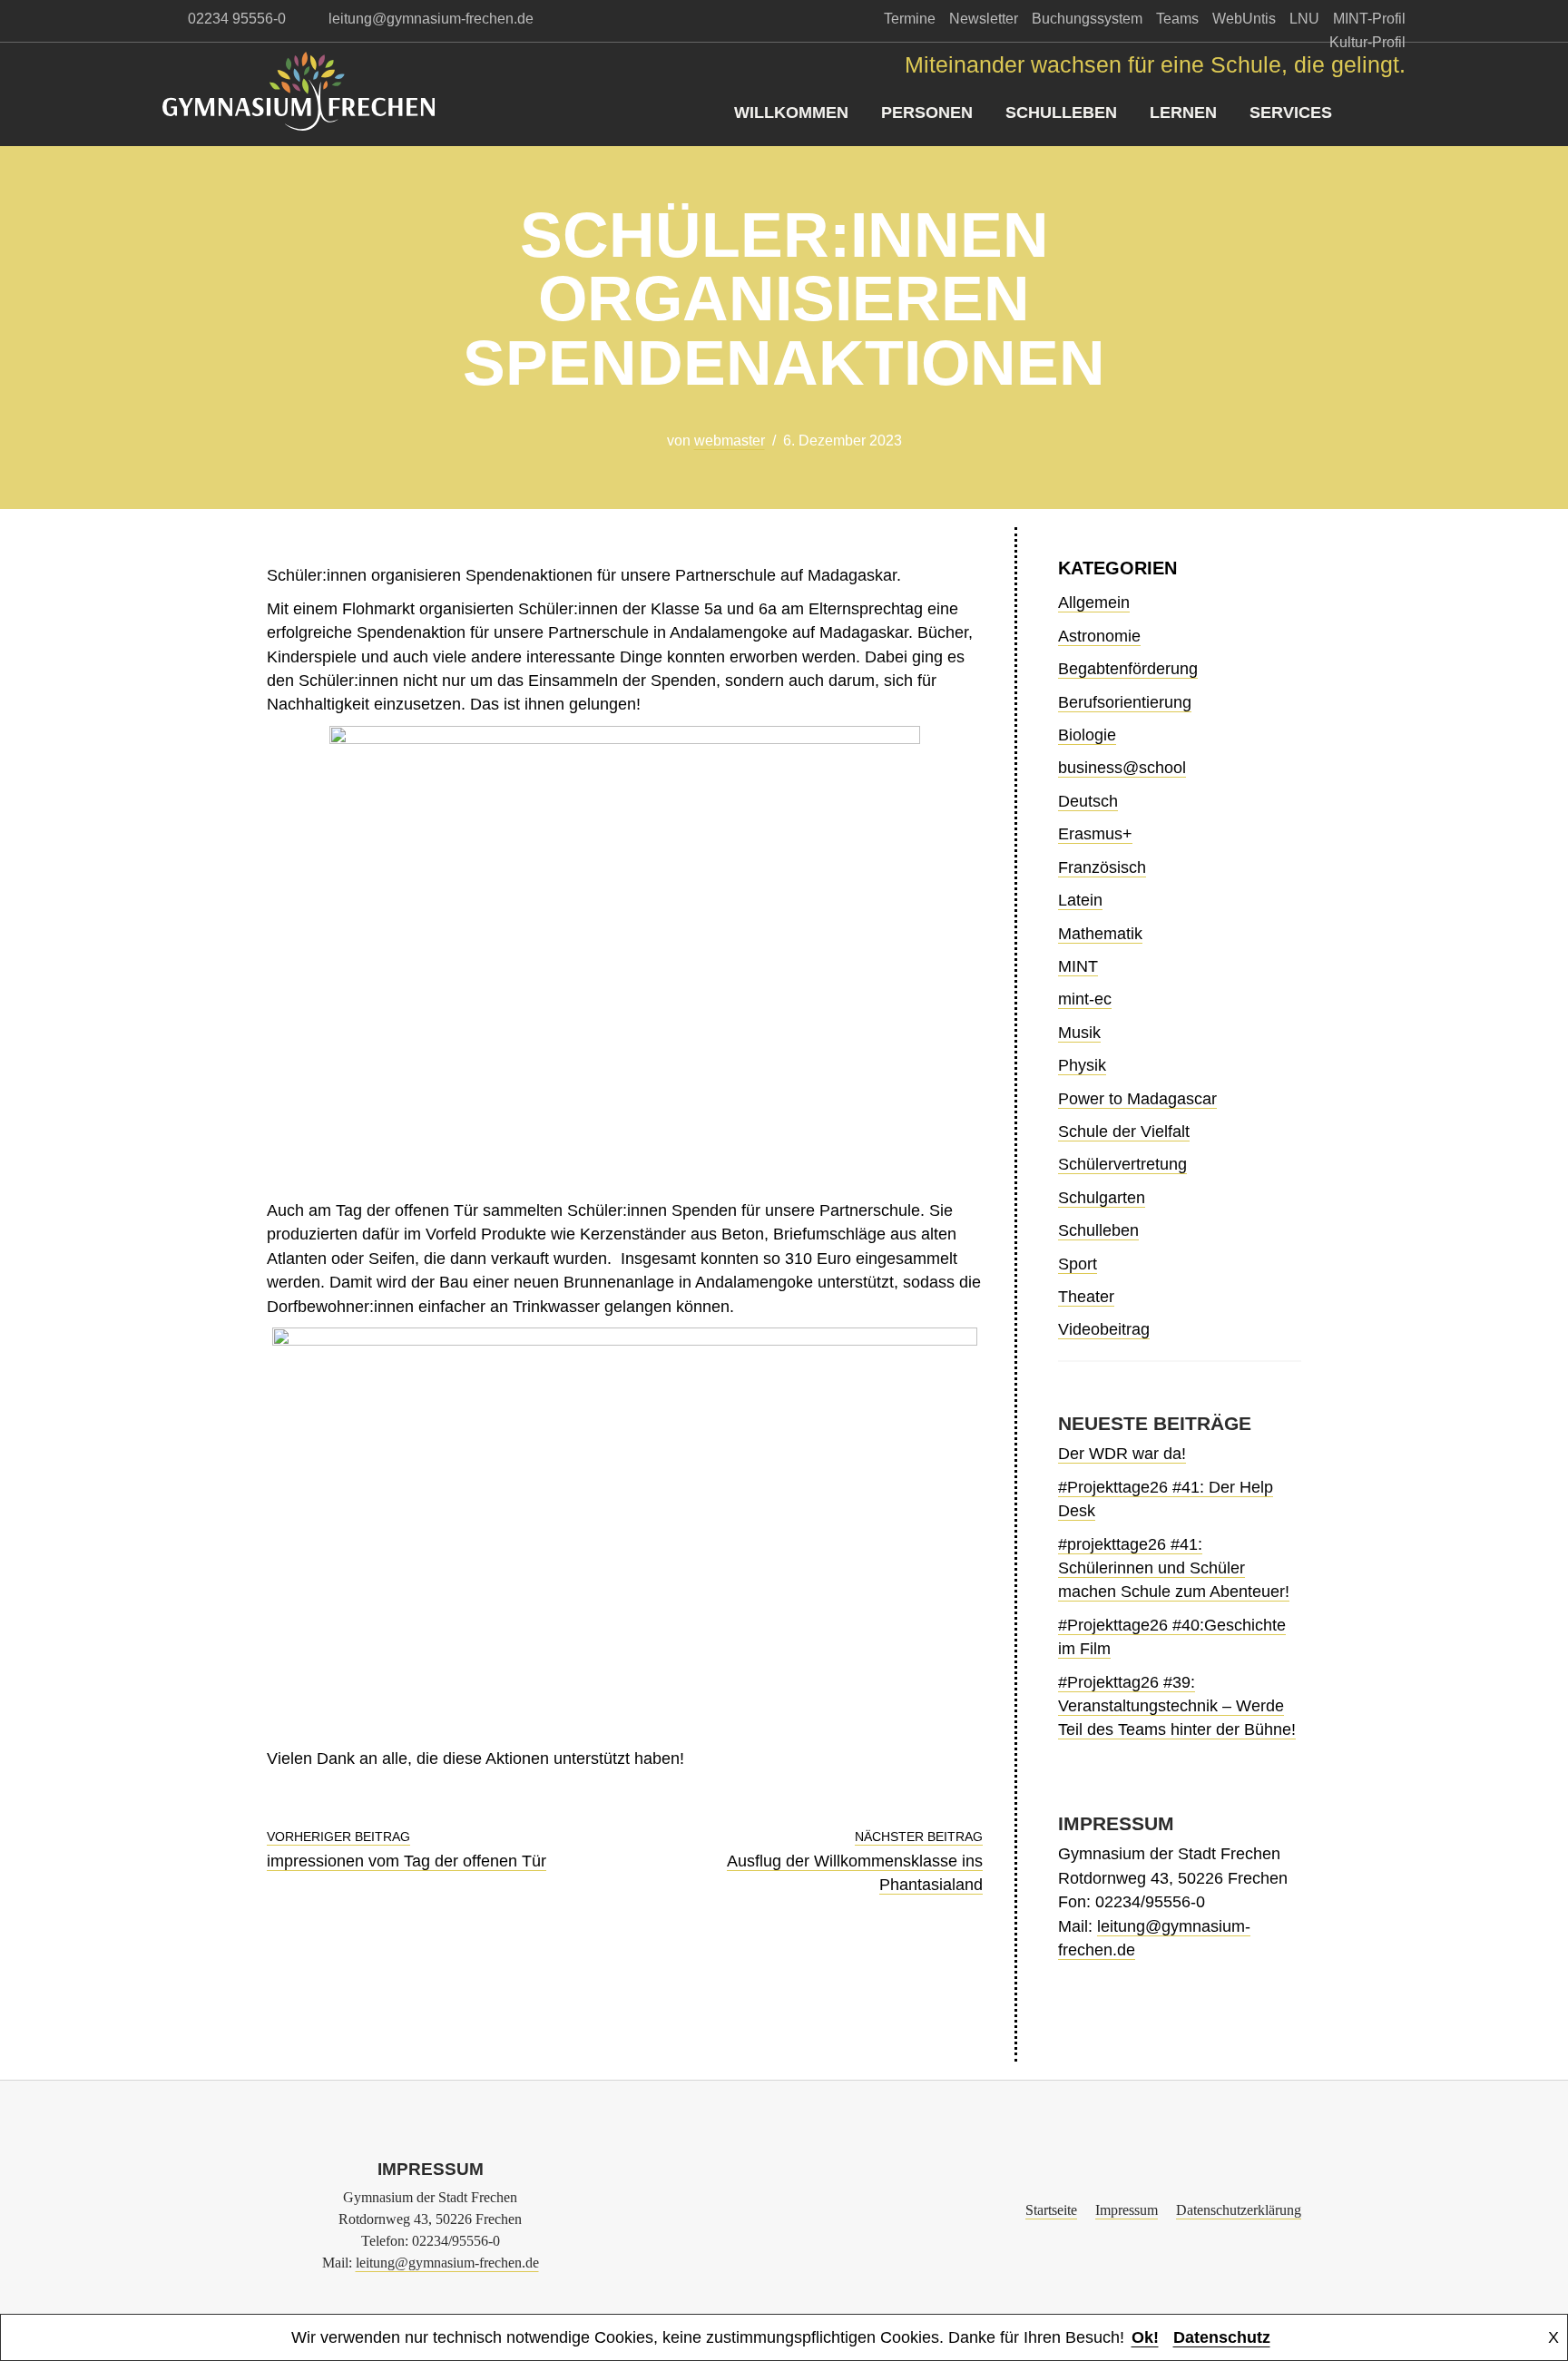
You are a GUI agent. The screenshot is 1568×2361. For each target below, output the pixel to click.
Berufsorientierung (1125, 702)
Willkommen (791, 113)
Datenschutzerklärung (1239, 2210)
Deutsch (1088, 801)
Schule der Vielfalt (1124, 1132)
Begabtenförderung (1128, 669)
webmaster (730, 441)
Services (1291, 113)
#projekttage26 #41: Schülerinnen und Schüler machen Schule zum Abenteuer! (1174, 1568)
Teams (1177, 19)
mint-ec (1085, 999)
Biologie (1087, 735)
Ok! (1145, 2337)
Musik (1079, 1033)
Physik (1082, 1065)
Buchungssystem (1087, 19)
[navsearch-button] (1392, 113)
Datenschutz (1222, 2337)
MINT (1078, 966)
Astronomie (1099, 636)
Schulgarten (1102, 1198)
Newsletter (984, 19)
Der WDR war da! (1122, 1454)
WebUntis (1244, 19)
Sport (1078, 1264)
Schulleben (1061, 113)
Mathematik (1100, 934)
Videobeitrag (1104, 1329)
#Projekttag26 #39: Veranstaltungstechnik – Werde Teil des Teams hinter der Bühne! (1177, 1706)
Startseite (1051, 2210)
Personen (927, 113)
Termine (910, 19)
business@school (1122, 768)
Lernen (1183, 113)
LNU (1304, 19)
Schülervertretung (1122, 1164)
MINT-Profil (1369, 19)
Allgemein (1094, 602)
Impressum (1127, 2210)
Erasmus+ (1095, 834)
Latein (1080, 900)
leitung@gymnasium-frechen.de (447, 2263)
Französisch (1102, 867)
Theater (1086, 1297)
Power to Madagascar (1137, 1099)
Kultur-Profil (1367, 42)
